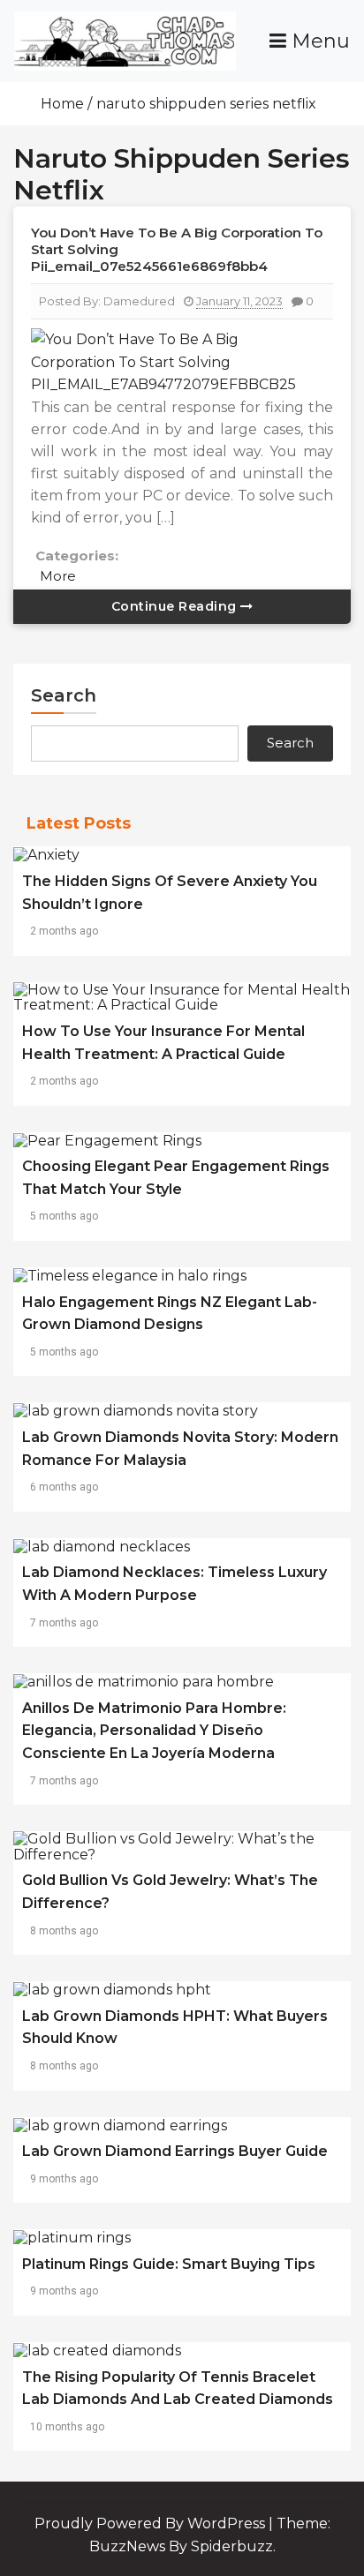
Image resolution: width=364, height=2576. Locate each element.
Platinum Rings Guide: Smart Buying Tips (169, 2264)
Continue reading (176, 606)
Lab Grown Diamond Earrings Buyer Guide (175, 2151)
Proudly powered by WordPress (152, 2523)
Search (64, 695)
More (58, 576)
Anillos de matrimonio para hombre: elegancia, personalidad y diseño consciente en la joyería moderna (154, 1731)
